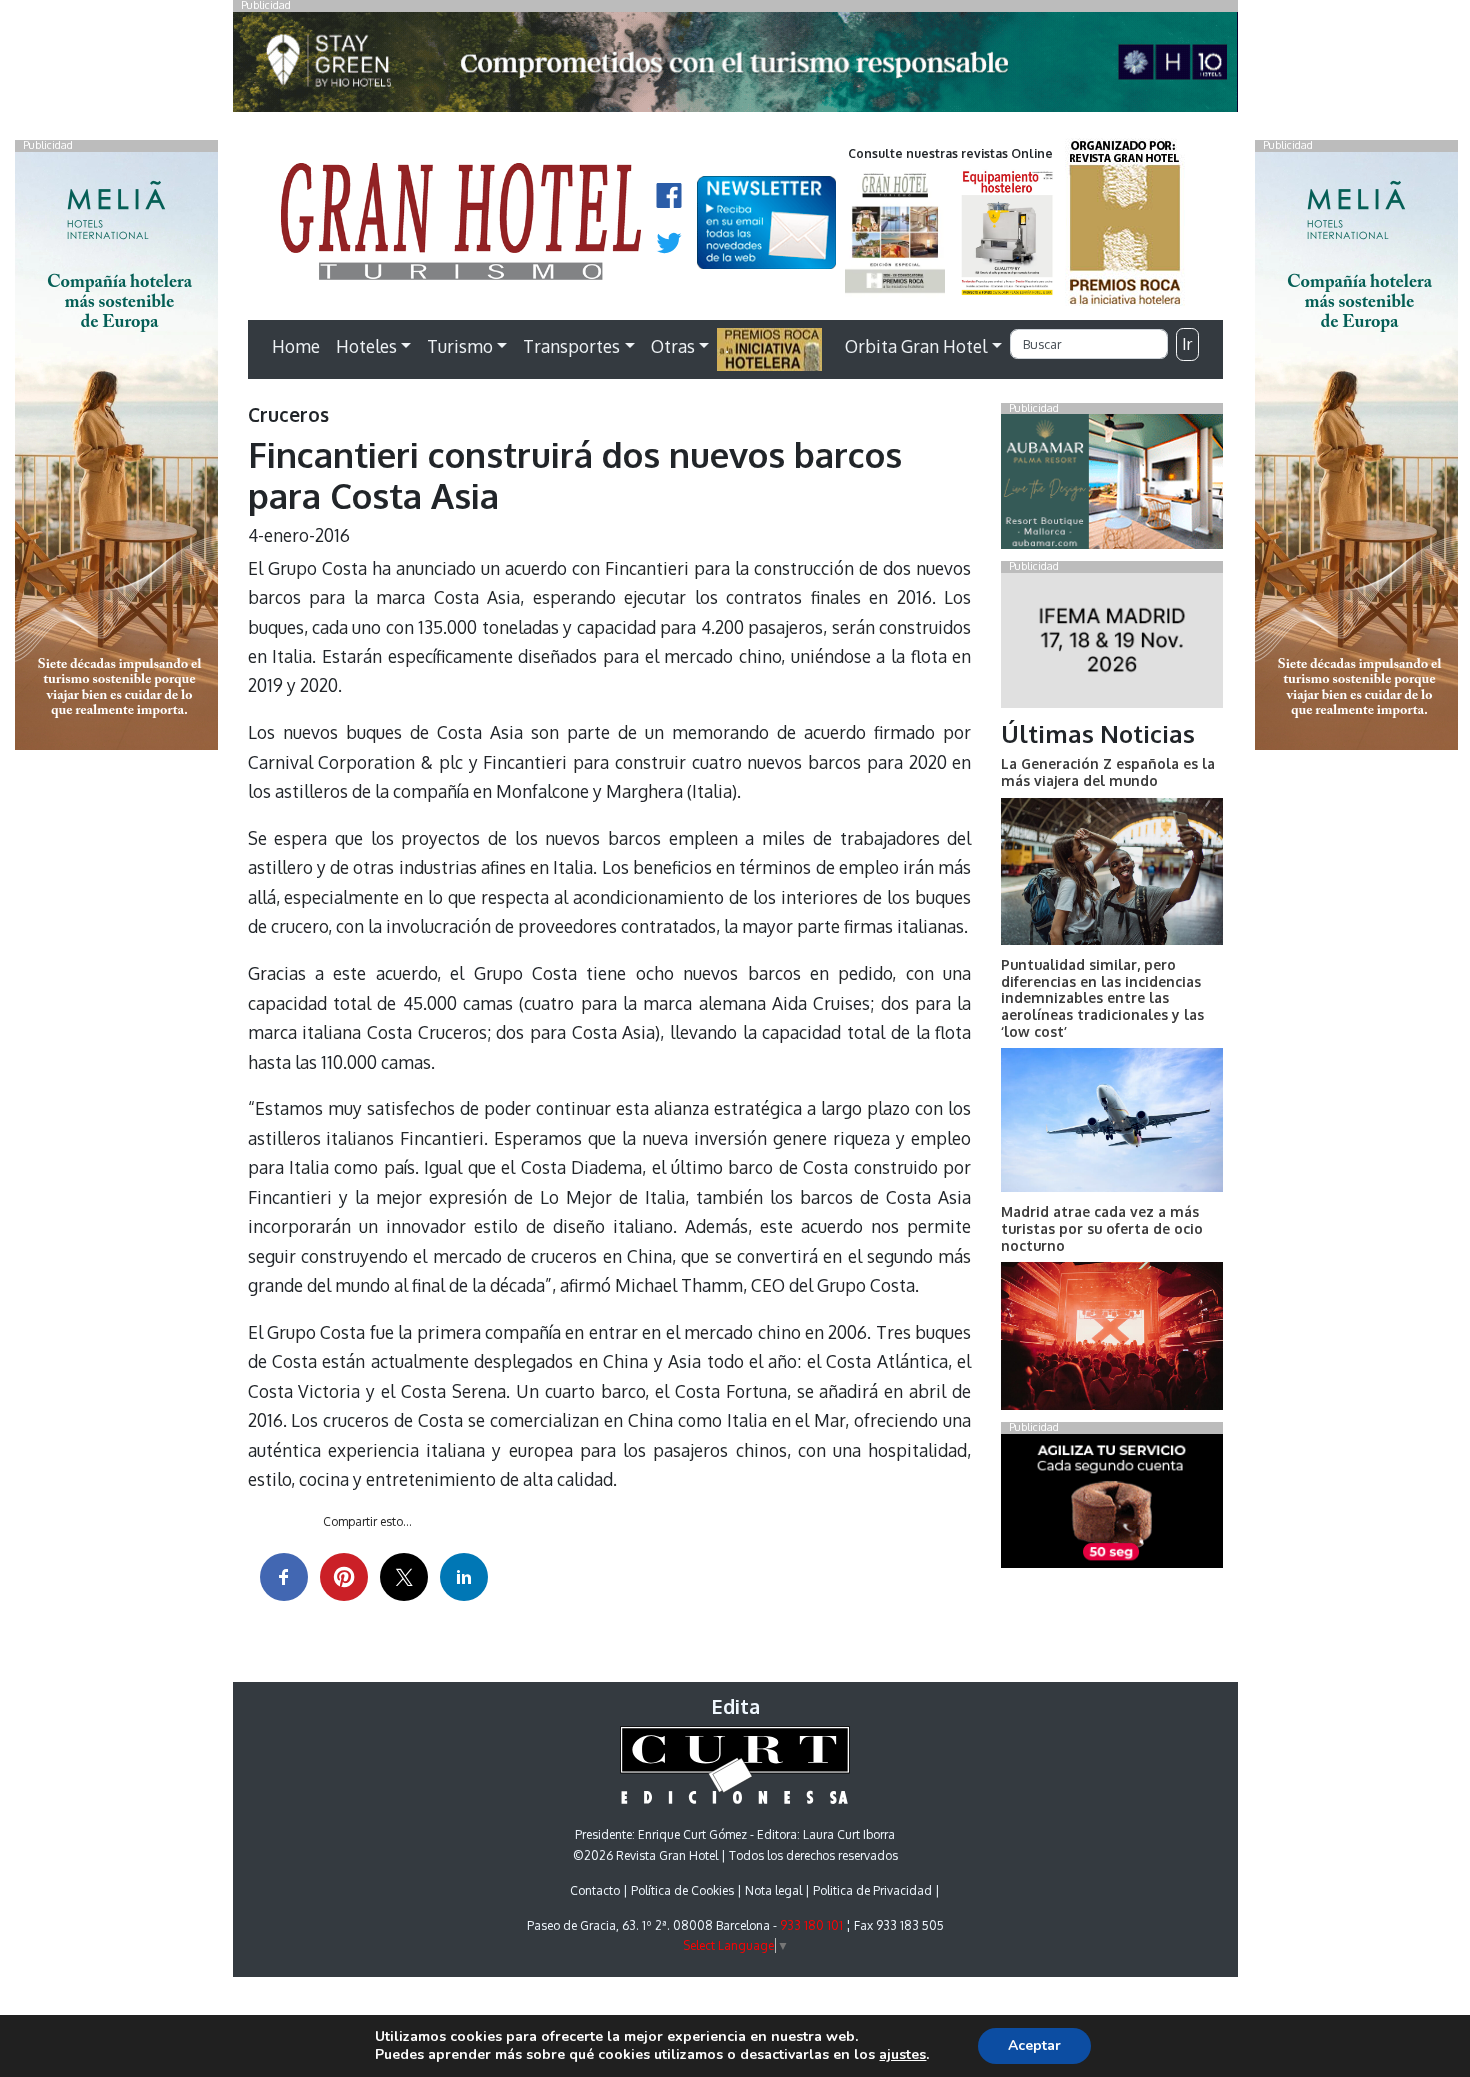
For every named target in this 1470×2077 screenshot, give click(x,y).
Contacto (595, 1890)
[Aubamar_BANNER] (1111, 486)
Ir (1187, 344)
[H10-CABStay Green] (735, 67)
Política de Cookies (682, 1890)
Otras (673, 346)
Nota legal (773, 1890)
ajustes (902, 2055)
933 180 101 (811, 1925)
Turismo (460, 346)
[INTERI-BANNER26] (1111, 644)
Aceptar (1034, 2045)
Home (296, 346)
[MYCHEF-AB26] (1111, 1505)
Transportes (571, 346)
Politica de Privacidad (872, 1890)
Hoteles (366, 346)
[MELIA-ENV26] (1356, 449)
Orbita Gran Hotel (916, 346)
